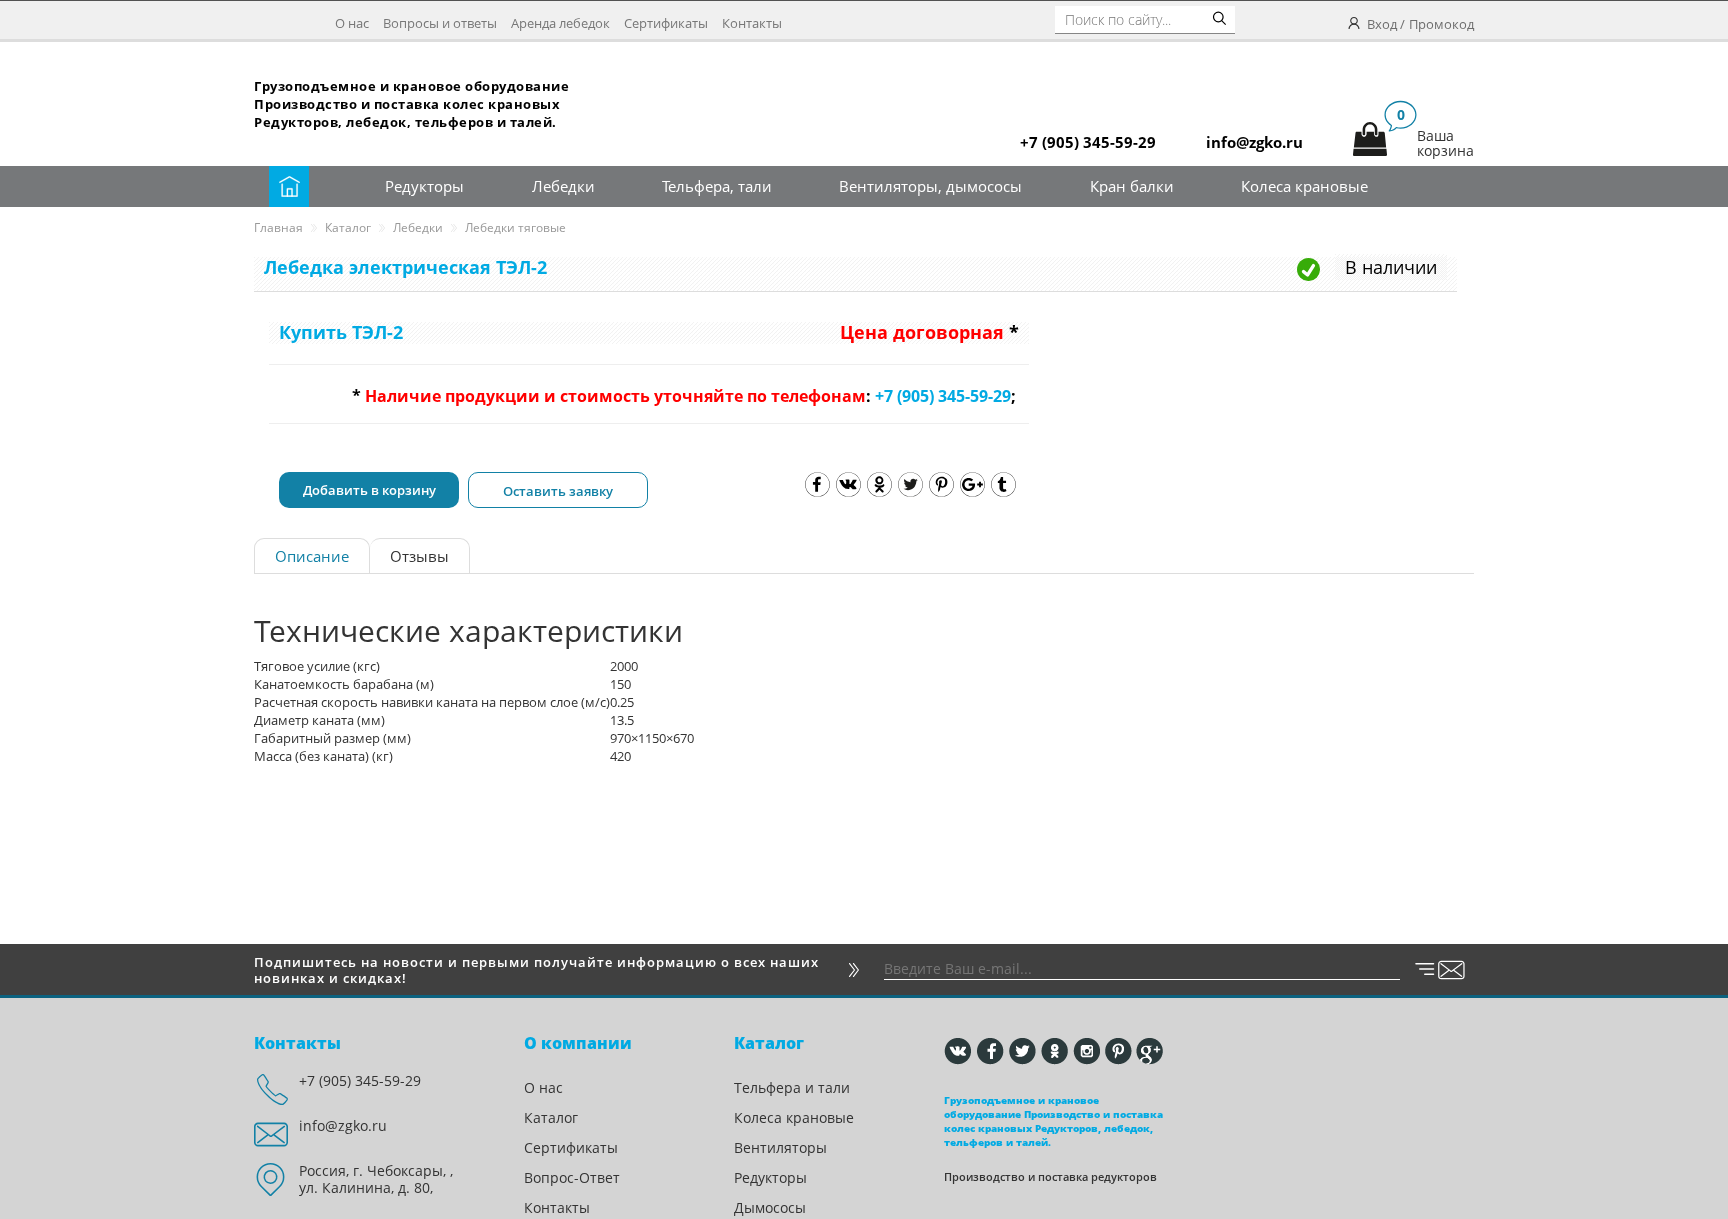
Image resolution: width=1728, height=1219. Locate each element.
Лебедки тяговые (515, 227)
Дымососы (770, 1207)
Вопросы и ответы (440, 23)
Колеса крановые (1304, 186)
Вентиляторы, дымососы (930, 186)
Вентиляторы (780, 1147)
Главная (278, 227)
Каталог (348, 227)
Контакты (752, 23)
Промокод (1441, 24)
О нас (352, 23)
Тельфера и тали (792, 1087)
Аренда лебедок (560, 23)
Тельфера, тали (717, 186)
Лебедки (563, 186)
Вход (1382, 24)
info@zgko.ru (343, 1125)
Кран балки (1132, 186)
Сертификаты (666, 23)
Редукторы (424, 186)
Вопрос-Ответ (572, 1177)
